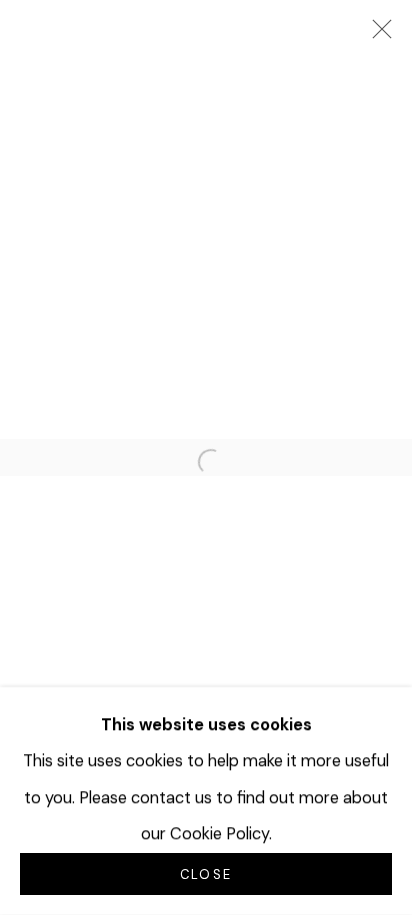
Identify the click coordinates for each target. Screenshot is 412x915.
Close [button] (205, 874)
